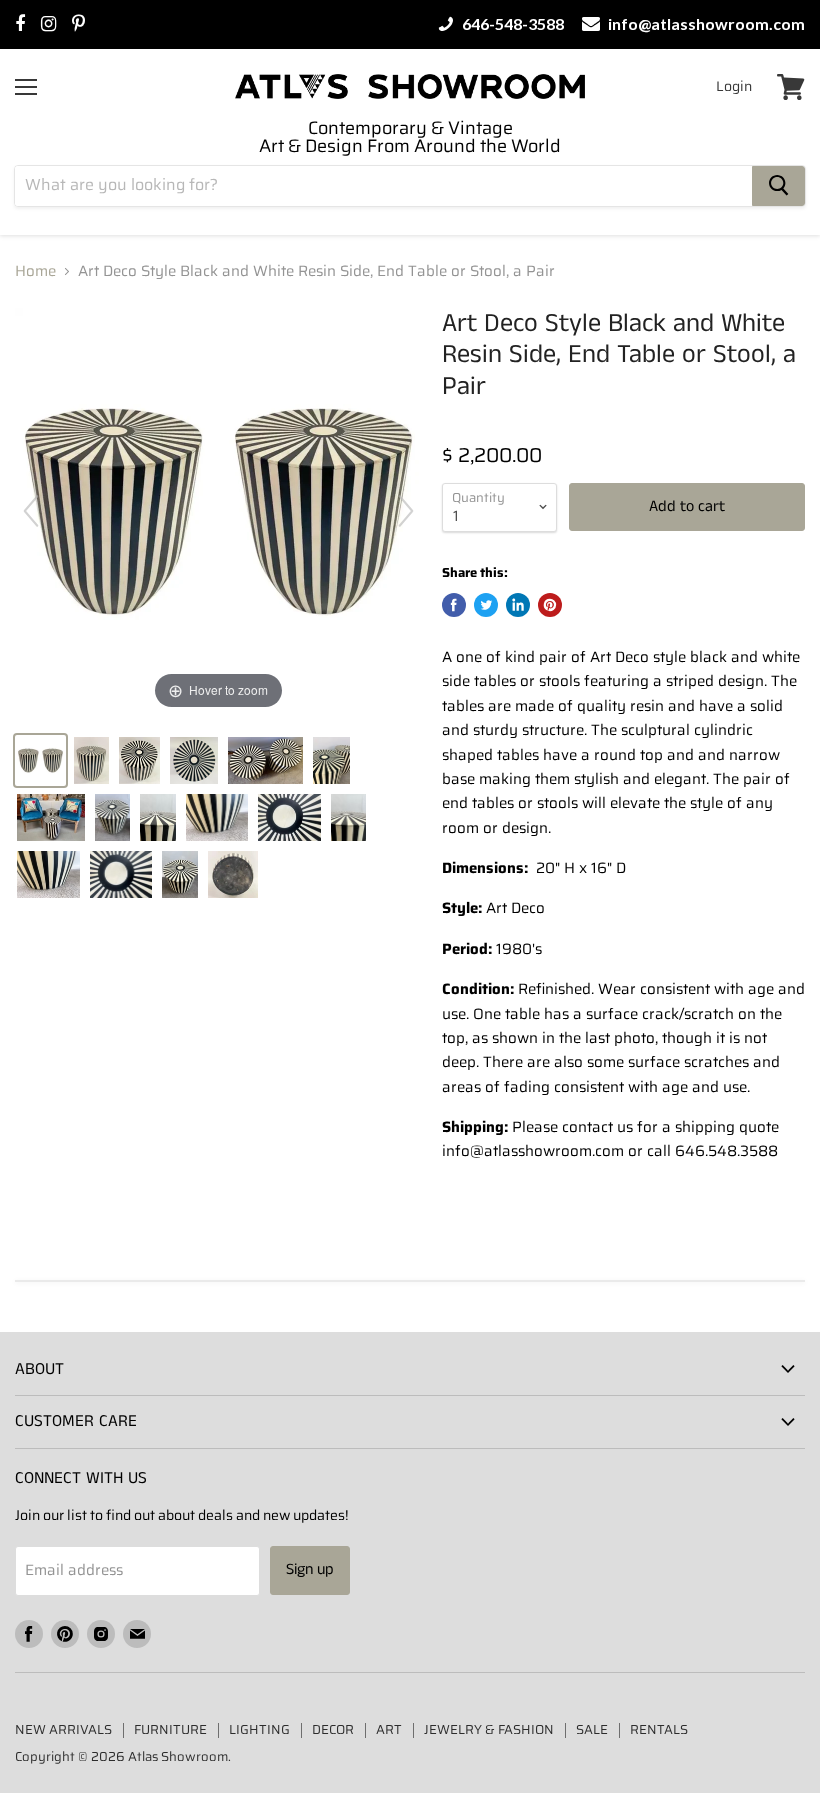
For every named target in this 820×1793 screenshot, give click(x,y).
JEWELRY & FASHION (489, 1729)
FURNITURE (170, 1729)
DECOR (333, 1729)
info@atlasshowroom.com (705, 24)
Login (734, 86)
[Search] (778, 186)
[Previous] (31, 511)
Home (35, 271)
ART (389, 1729)
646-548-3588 (511, 24)
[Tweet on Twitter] (486, 605)
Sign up (310, 1569)
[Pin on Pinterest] (550, 605)
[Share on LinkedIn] (518, 605)
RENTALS (659, 1729)
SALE (592, 1729)
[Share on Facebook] (454, 605)
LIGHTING (259, 1729)
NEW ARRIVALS (63, 1729)
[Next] (406, 511)
